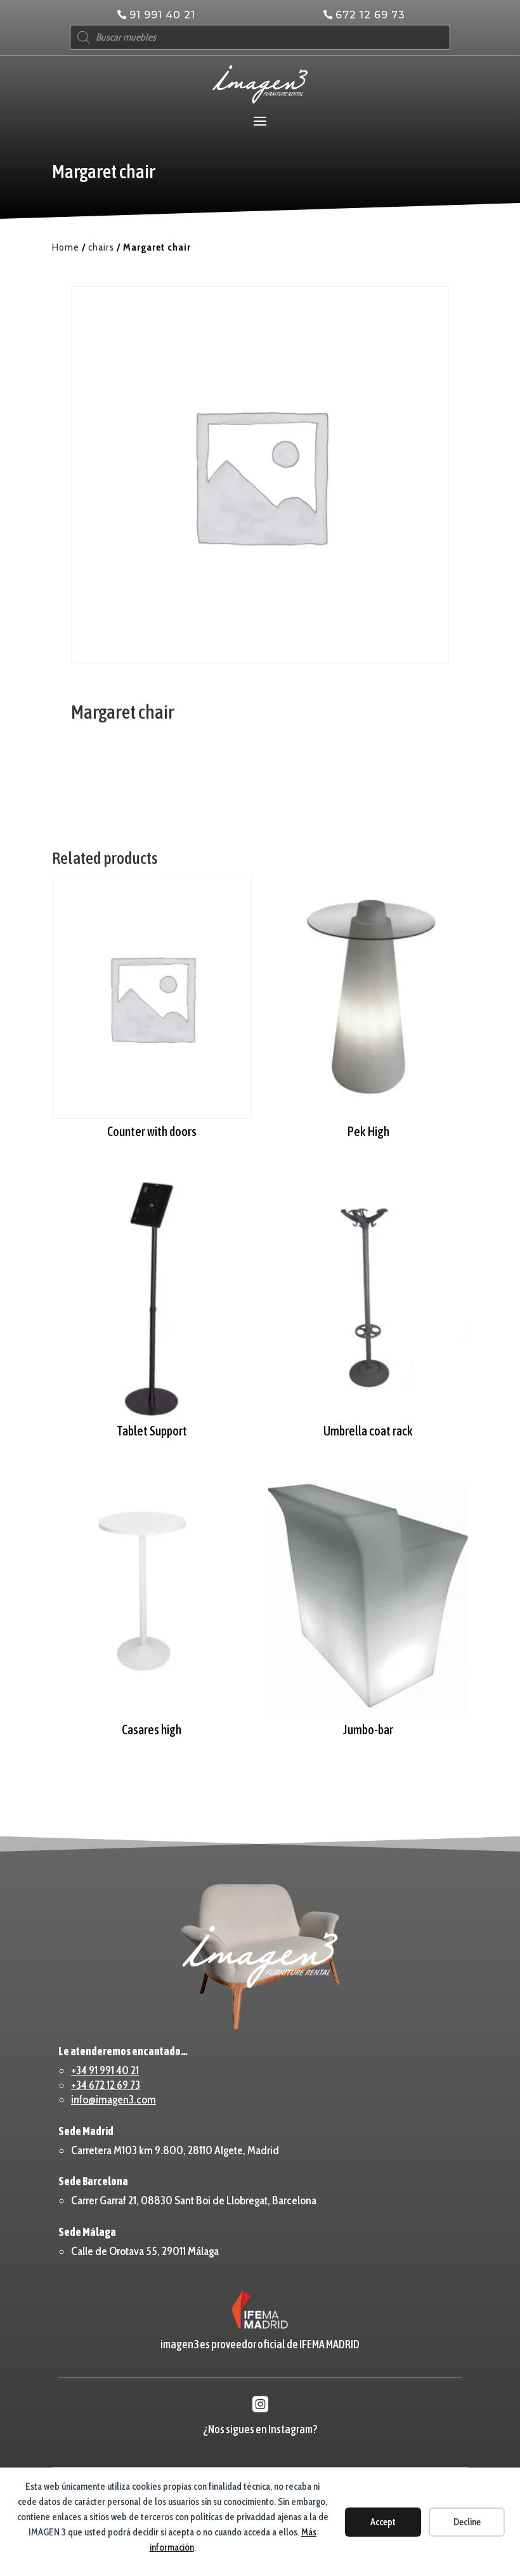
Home (66, 247)
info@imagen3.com (114, 2100)
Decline (467, 2522)
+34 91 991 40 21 (105, 2070)
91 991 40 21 (162, 15)
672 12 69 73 (370, 15)
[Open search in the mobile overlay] (260, 37)
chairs (101, 247)
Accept (383, 2522)
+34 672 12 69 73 (106, 2085)
